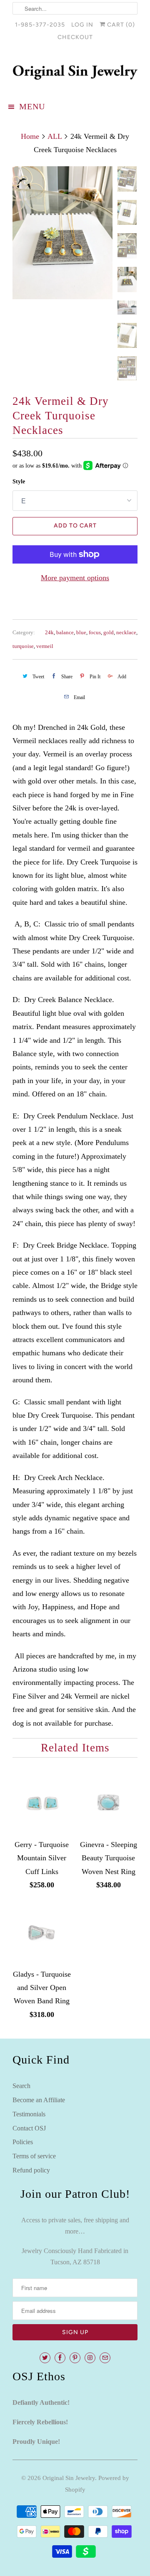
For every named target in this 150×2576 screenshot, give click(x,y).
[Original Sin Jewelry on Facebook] (60, 2358)
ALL (55, 136)
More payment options (75, 578)
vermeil (45, 646)
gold (109, 632)
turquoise (23, 646)
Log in (82, 25)
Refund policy (31, 2170)
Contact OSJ (29, 2128)
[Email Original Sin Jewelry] (105, 2358)
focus (95, 632)
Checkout (75, 37)
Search (21, 2086)
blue (81, 632)
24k (49, 632)
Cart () (120, 25)
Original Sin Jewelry (69, 2478)
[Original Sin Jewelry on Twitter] (45, 2358)
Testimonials (29, 2114)
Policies (23, 2142)
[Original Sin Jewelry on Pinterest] (75, 2358)
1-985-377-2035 (40, 25)
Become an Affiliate (39, 2100)
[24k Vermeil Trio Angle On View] (62, 233)
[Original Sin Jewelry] (75, 72)
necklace (126, 632)
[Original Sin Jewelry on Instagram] (90, 2358)
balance (65, 632)
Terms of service (34, 2156)
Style (19, 481)
